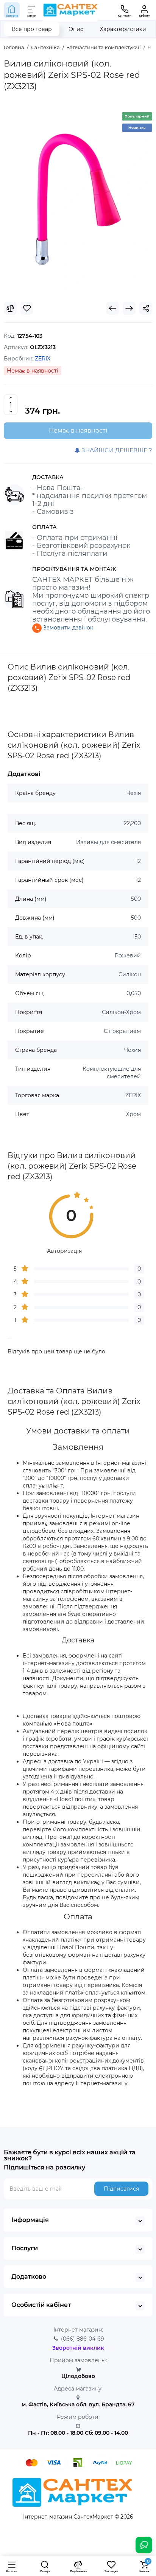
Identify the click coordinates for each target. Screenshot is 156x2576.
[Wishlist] (27, 308)
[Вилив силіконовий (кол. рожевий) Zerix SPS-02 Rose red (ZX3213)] (78, 200)
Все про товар (32, 29)
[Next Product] (129, 308)
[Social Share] (146, 308)
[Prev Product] (112, 308)
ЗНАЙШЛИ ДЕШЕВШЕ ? (116, 450)
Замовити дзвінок (67, 628)
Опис (76, 29)
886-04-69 (83, 2339)
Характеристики (123, 29)
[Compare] (10, 308)
